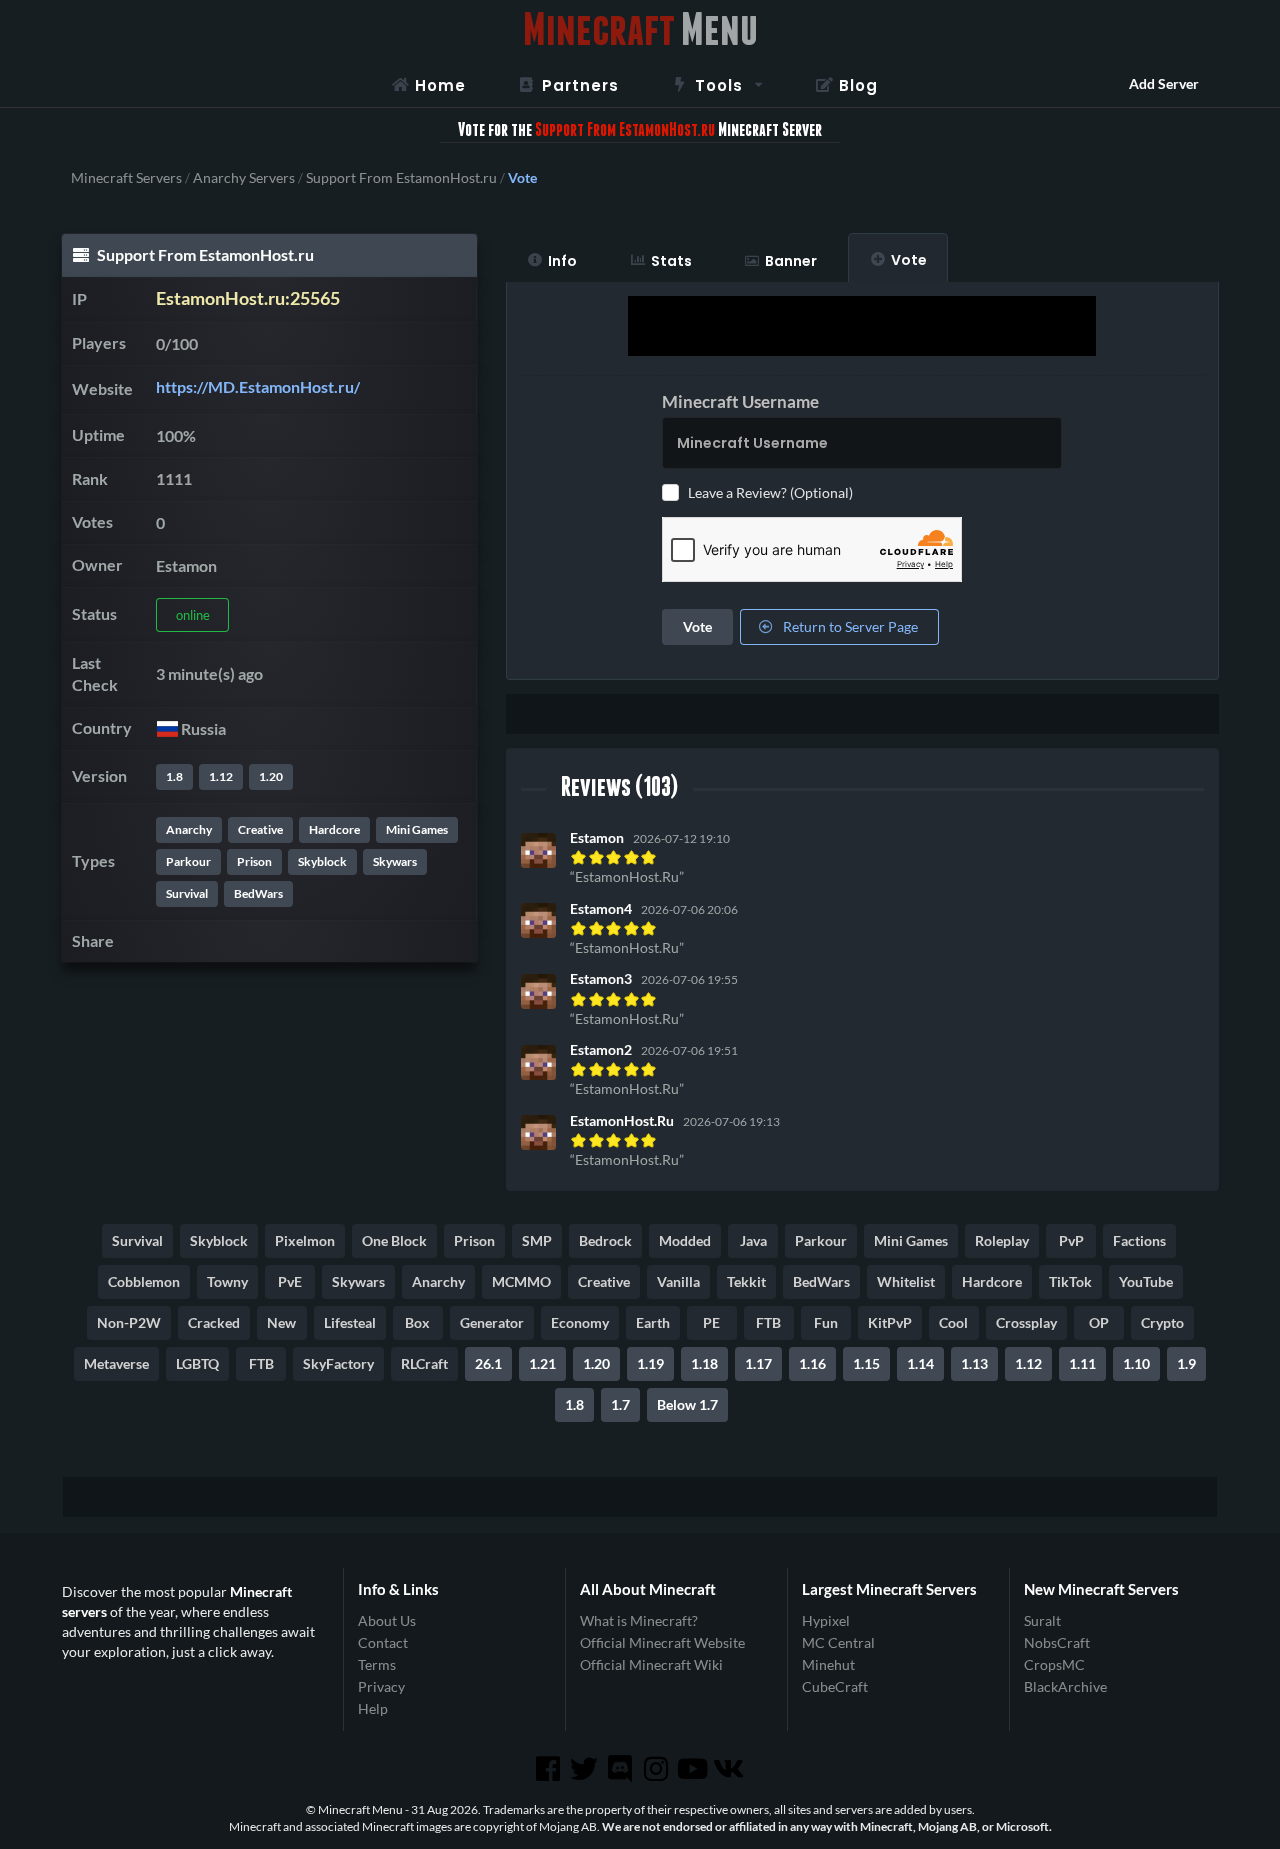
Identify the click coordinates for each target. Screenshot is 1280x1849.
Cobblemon (144, 1281)
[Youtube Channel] (694, 1769)
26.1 (488, 1363)
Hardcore (334, 829)
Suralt (1042, 1621)
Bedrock (605, 1240)
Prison (254, 861)
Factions (1139, 1240)
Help (373, 1708)
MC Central (838, 1642)
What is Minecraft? (639, 1621)
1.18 (704, 1363)
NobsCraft (1057, 1642)
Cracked (214, 1322)
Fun (826, 1322)
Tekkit (746, 1281)
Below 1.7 (687, 1404)
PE (711, 1322)
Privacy (381, 1686)
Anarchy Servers (244, 178)
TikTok (1070, 1281)
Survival (187, 893)
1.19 (650, 1363)
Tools (719, 85)
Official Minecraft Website (662, 1642)
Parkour (188, 861)
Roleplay (1002, 1240)
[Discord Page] (622, 1769)
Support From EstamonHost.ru (401, 178)
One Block (394, 1240)
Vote (909, 260)
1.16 (812, 1363)
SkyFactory (338, 1363)
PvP (1071, 1240)
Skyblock (322, 861)
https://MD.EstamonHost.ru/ (258, 386)
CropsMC (1054, 1664)
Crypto (1162, 1322)
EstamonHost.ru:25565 (248, 298)
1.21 (542, 1363)
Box (417, 1322)
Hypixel (826, 1621)
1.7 (620, 1404)
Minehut (828, 1664)
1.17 (758, 1363)
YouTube (1146, 1281)
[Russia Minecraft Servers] (166, 728)
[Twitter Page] (586, 1769)
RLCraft (424, 1363)
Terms (377, 1664)
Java (753, 1240)
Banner (791, 261)
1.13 (974, 1363)
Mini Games (417, 829)
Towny (227, 1281)
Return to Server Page (849, 626)
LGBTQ (197, 1363)
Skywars (395, 861)
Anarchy (189, 829)
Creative (260, 829)
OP (1099, 1322)
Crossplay (1026, 1322)
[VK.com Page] (730, 1769)
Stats (671, 261)
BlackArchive (1065, 1686)
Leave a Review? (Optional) (770, 492)
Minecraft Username (740, 401)
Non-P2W (129, 1322)
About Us (387, 1621)
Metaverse (116, 1363)
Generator (492, 1322)
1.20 (271, 776)
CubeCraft (835, 1686)
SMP (537, 1240)
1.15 (866, 1363)
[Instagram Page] (658, 1769)
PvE (290, 1281)
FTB (768, 1322)
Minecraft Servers (126, 178)
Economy (580, 1322)
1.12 (221, 776)
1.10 (1136, 1363)
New (281, 1322)
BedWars (258, 893)
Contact (383, 1642)
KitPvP (890, 1322)
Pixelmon (305, 1240)
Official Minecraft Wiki (651, 1664)
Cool (953, 1322)
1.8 (174, 776)
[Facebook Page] (549, 1769)
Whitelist (906, 1281)
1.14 (920, 1363)
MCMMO (521, 1281)
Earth (653, 1322)
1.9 (1186, 1363)
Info (562, 261)
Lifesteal (350, 1322)
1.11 (1082, 1363)
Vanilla (678, 1281)
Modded (685, 1240)
